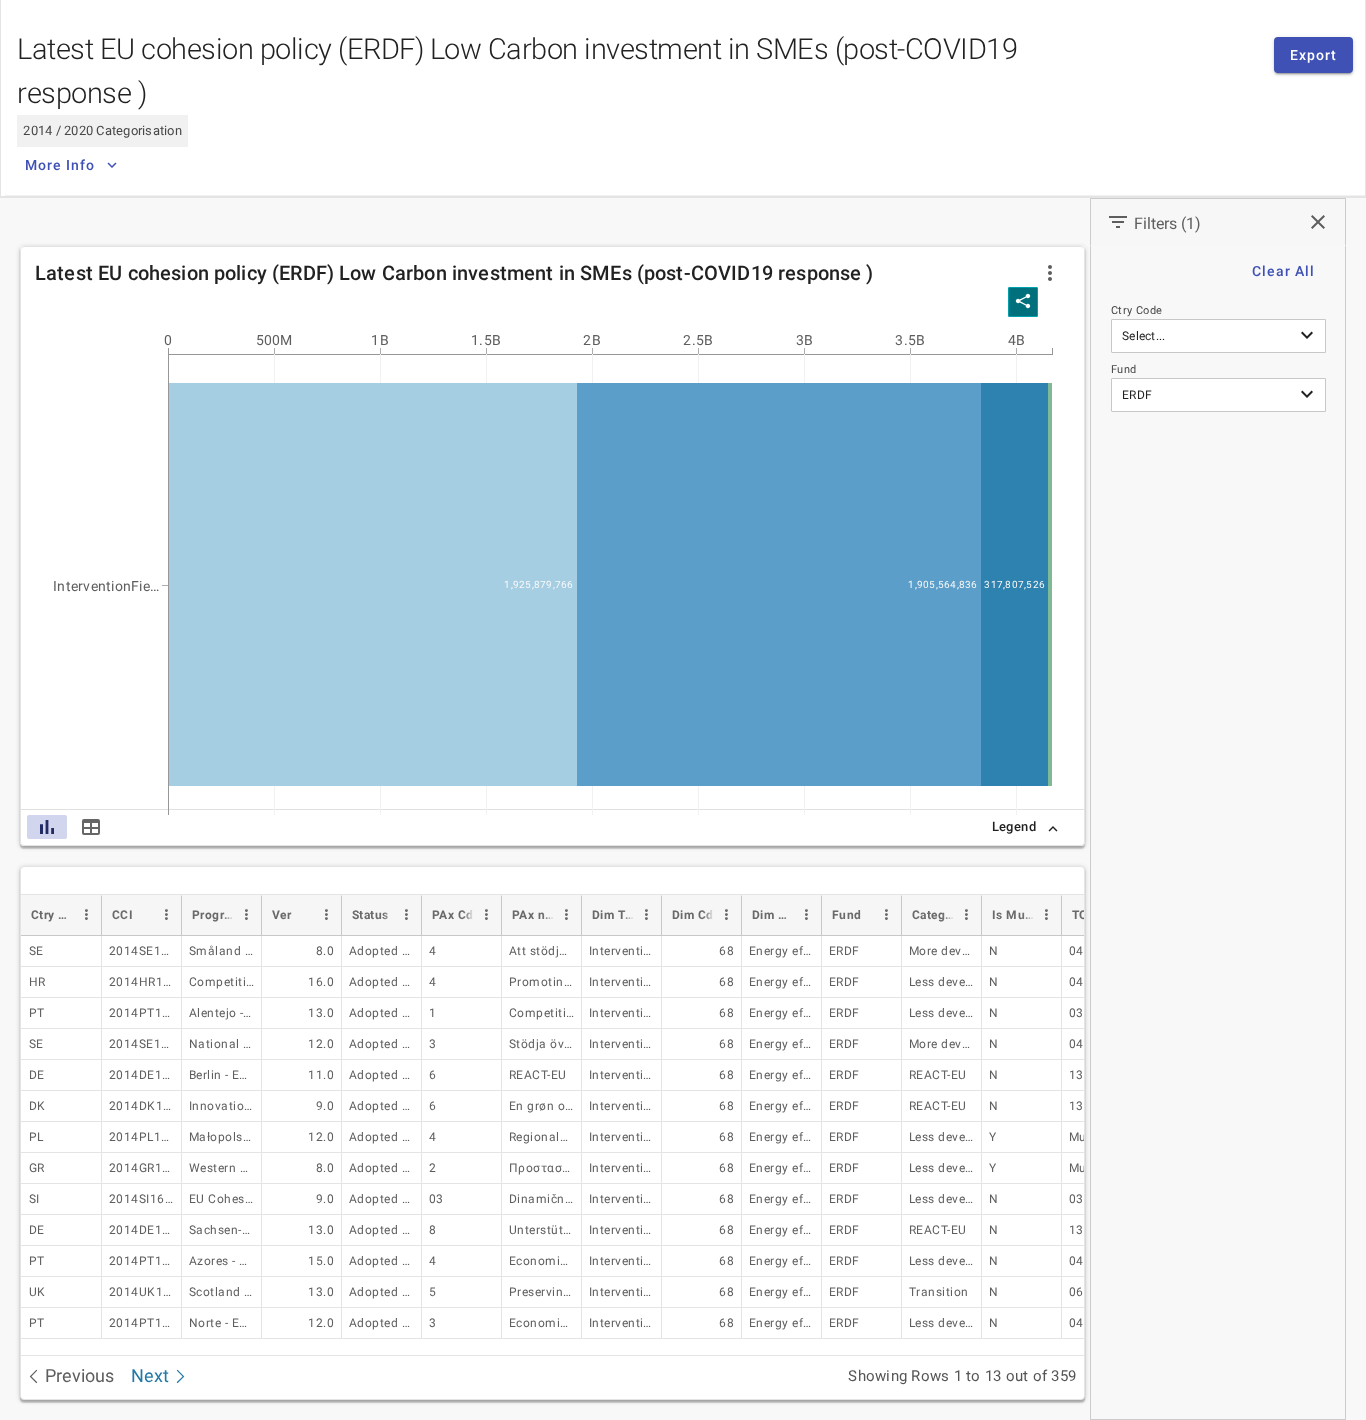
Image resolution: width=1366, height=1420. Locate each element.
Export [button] (1313, 55)
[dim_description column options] (806, 915)
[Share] (1023, 302)
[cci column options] (166, 915)
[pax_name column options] (566, 915)
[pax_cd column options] (486, 915)
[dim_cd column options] (726, 915)
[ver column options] (326, 915)
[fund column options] (886, 915)
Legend (1014, 826)
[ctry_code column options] (86, 915)
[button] (1050, 273)
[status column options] (406, 915)
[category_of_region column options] (966, 915)
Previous (77, 1375)
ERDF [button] (1137, 395)
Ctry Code (1137, 310)
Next (152, 1375)
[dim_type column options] (646, 915)
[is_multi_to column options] (1046, 915)
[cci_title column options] (246, 915)
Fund (1124, 369)
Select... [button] (1143, 336)
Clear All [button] (1283, 271)
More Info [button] (60, 165)
